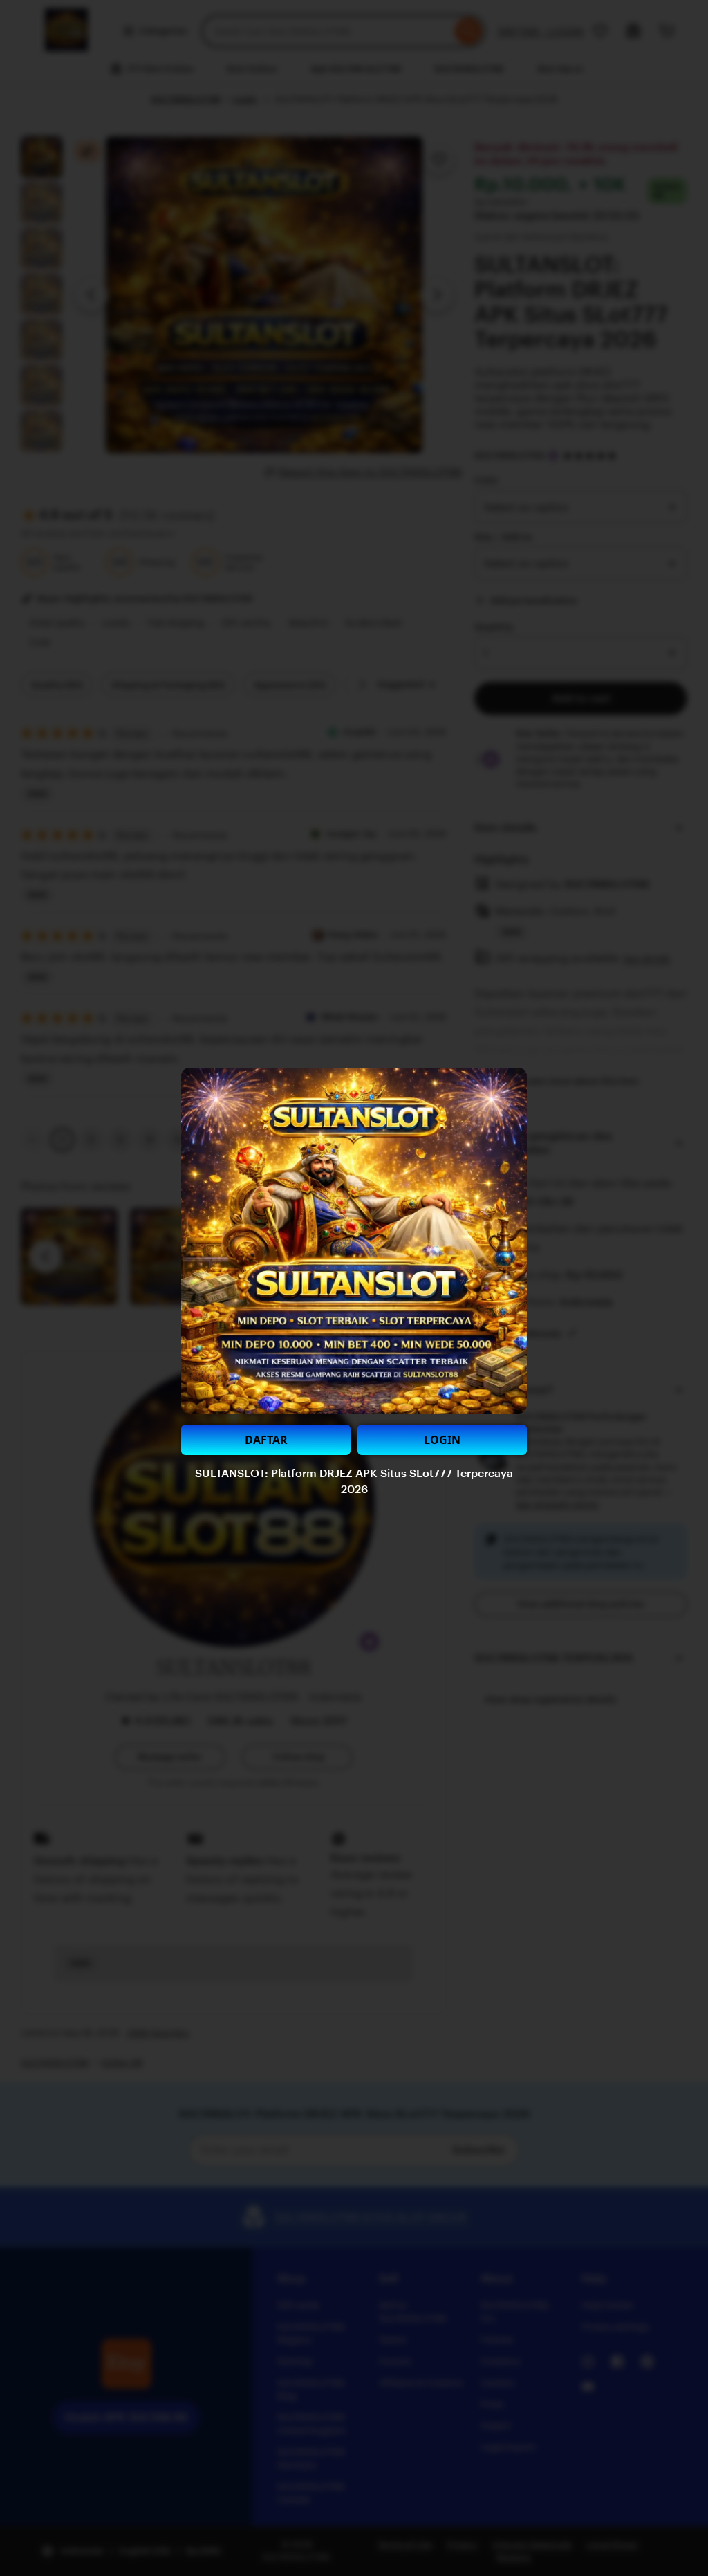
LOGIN (442, 1440)
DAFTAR (266, 1440)
